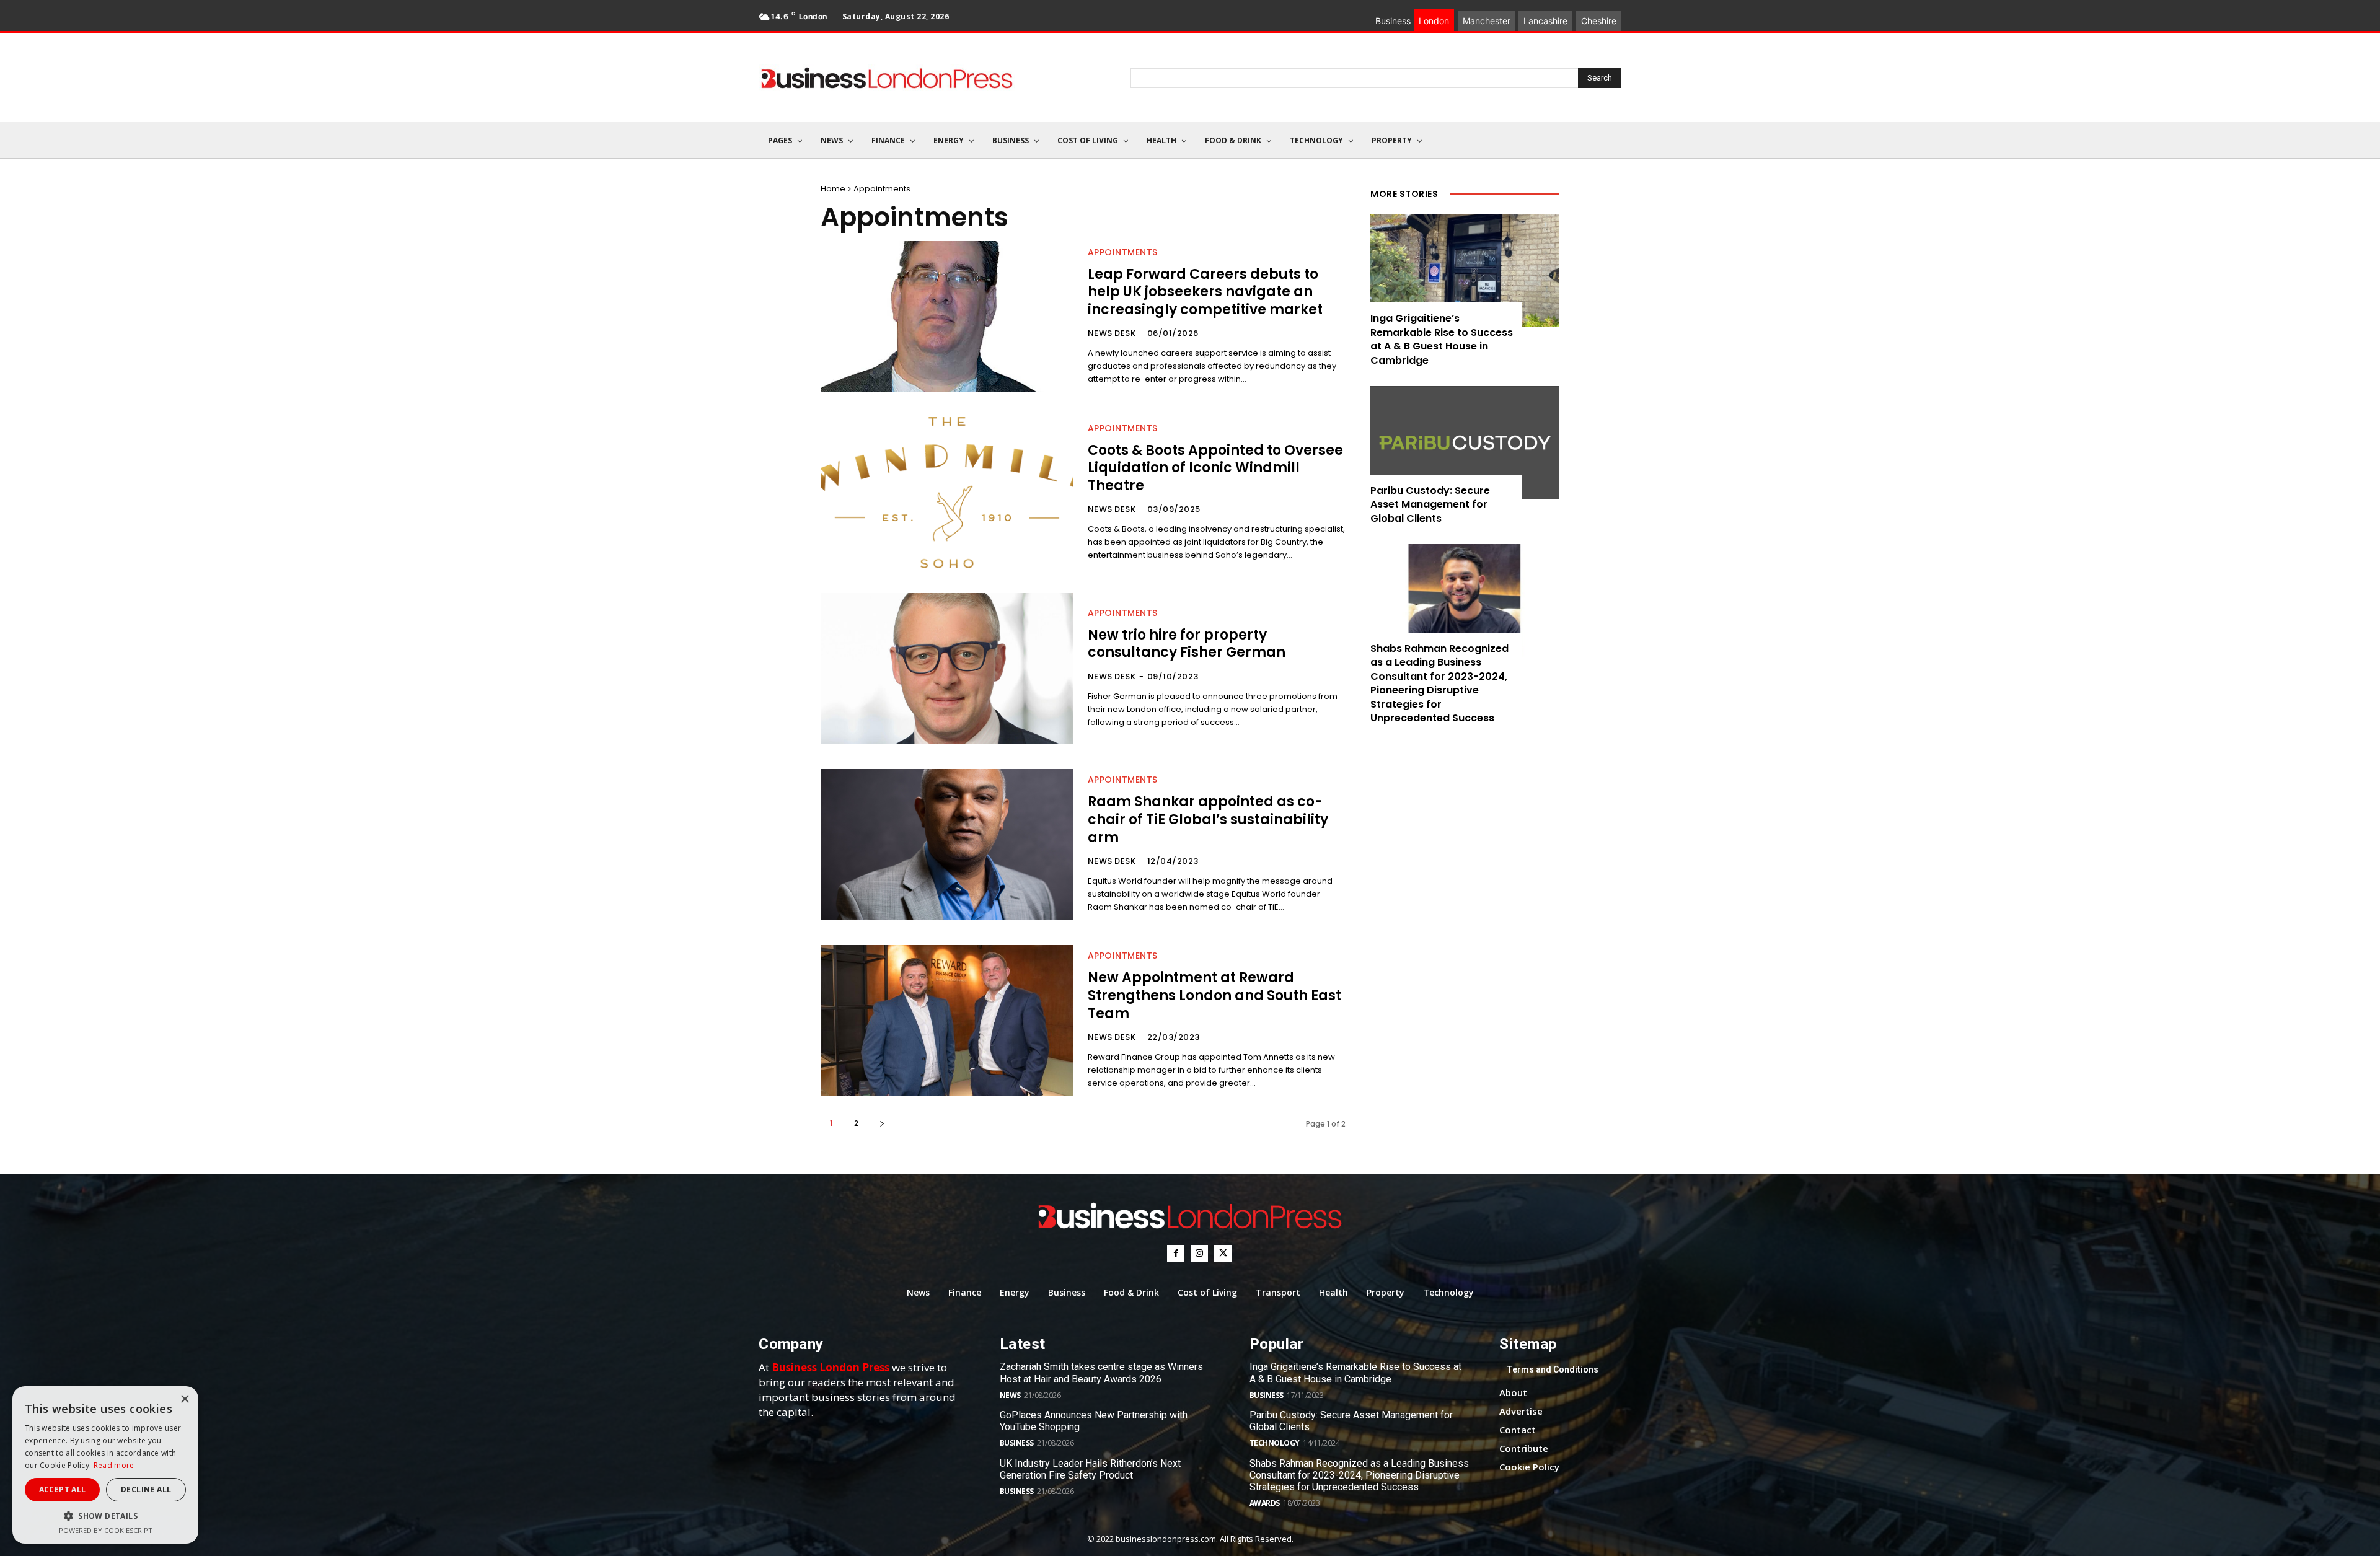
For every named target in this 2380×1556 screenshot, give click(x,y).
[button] (105, 1516)
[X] (1223, 1254)
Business (1017, 1443)
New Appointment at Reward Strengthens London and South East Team (1214, 995)
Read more (114, 1465)
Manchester (1487, 21)
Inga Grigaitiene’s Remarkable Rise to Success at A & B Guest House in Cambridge (1442, 339)
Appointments (1123, 252)
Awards (1265, 1503)
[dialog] (105, 1465)
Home (833, 189)
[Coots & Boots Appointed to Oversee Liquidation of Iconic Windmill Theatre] (947, 493)
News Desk (1112, 333)
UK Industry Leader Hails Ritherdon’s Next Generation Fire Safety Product (1090, 1469)
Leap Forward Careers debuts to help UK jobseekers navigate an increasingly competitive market (1205, 292)
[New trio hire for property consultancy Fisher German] (947, 669)
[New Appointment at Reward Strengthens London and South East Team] (947, 1021)
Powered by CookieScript (106, 1530)
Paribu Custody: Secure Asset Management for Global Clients (1430, 504)
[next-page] (882, 1123)
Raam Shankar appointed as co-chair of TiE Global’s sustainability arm (1208, 819)
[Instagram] (1199, 1254)
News (1010, 1395)
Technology (1275, 1443)
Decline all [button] (146, 1489)
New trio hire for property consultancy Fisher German (1187, 644)
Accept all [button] (63, 1489)
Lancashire (1545, 21)
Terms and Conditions (1553, 1369)
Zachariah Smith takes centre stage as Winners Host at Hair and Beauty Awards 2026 (1101, 1373)
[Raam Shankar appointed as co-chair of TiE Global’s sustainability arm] (947, 845)
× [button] (184, 1400)
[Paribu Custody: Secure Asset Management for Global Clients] (1465, 443)
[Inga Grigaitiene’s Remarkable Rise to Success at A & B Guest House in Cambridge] (1465, 270)
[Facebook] (1176, 1254)
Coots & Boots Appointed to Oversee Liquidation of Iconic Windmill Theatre (1215, 468)
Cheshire (1599, 21)
